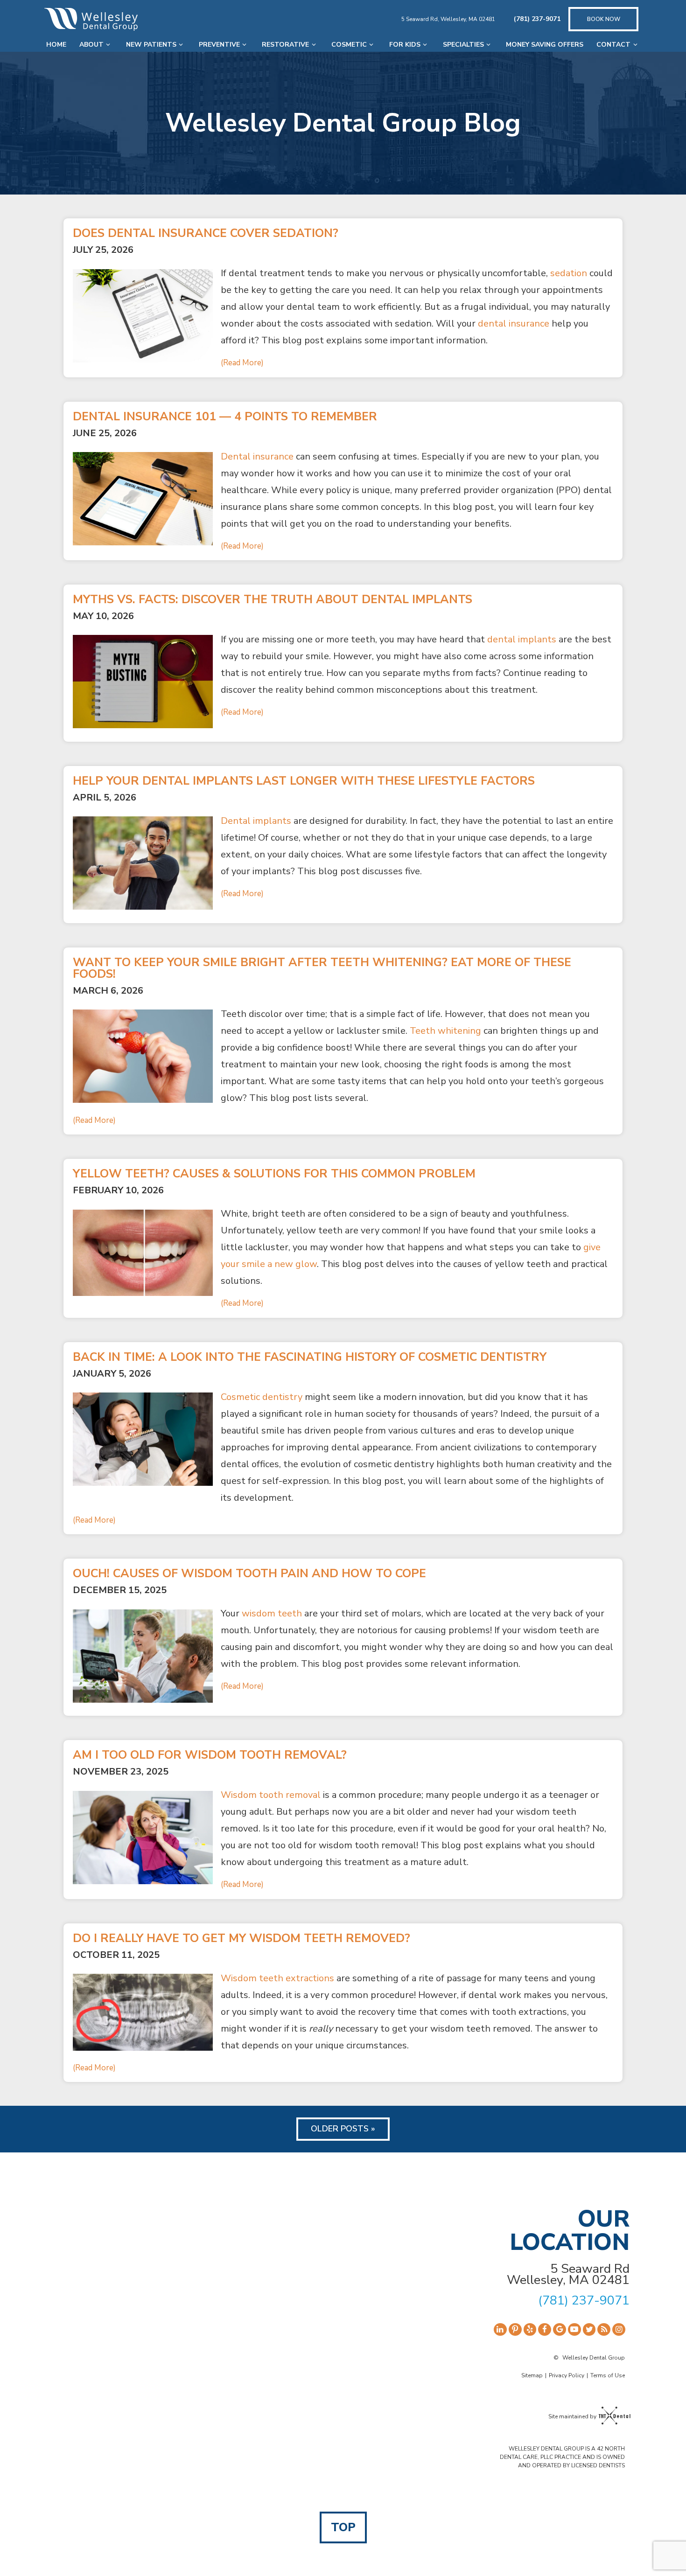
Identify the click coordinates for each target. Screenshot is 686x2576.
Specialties (463, 45)
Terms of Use (608, 2375)
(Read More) (242, 363)
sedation (569, 273)
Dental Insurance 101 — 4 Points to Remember (225, 417)
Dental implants (256, 821)
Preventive (219, 45)
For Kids (405, 45)
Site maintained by (572, 2416)
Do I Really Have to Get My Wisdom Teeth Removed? (241, 1939)
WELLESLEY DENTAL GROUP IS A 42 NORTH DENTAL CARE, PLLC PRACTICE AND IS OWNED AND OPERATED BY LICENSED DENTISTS (562, 2457)
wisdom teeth (272, 1613)
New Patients (151, 45)
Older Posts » (343, 2129)
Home (56, 45)
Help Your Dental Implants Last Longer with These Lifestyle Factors (304, 781)
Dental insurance (257, 456)
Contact (613, 45)
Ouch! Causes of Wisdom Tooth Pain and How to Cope (249, 1574)
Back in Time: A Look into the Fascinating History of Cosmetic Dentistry (310, 1357)
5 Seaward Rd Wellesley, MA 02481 (568, 2275)
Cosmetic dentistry (262, 1397)
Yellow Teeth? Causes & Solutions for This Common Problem (274, 1174)
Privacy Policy (567, 2375)
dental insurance (514, 324)
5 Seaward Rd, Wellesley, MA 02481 (448, 19)
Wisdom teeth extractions (277, 1978)
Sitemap (532, 2375)
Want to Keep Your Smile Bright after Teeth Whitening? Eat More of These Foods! (322, 968)
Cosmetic (349, 45)
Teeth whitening (445, 1031)
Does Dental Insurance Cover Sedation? (206, 233)
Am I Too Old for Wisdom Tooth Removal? (210, 1755)
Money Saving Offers (545, 45)
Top (343, 2527)
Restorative (285, 45)
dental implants (522, 639)
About (91, 45)
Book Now (604, 19)
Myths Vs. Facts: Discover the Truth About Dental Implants (273, 600)
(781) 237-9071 (537, 19)
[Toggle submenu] (108, 45)
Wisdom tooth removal (271, 1795)
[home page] (91, 19)
